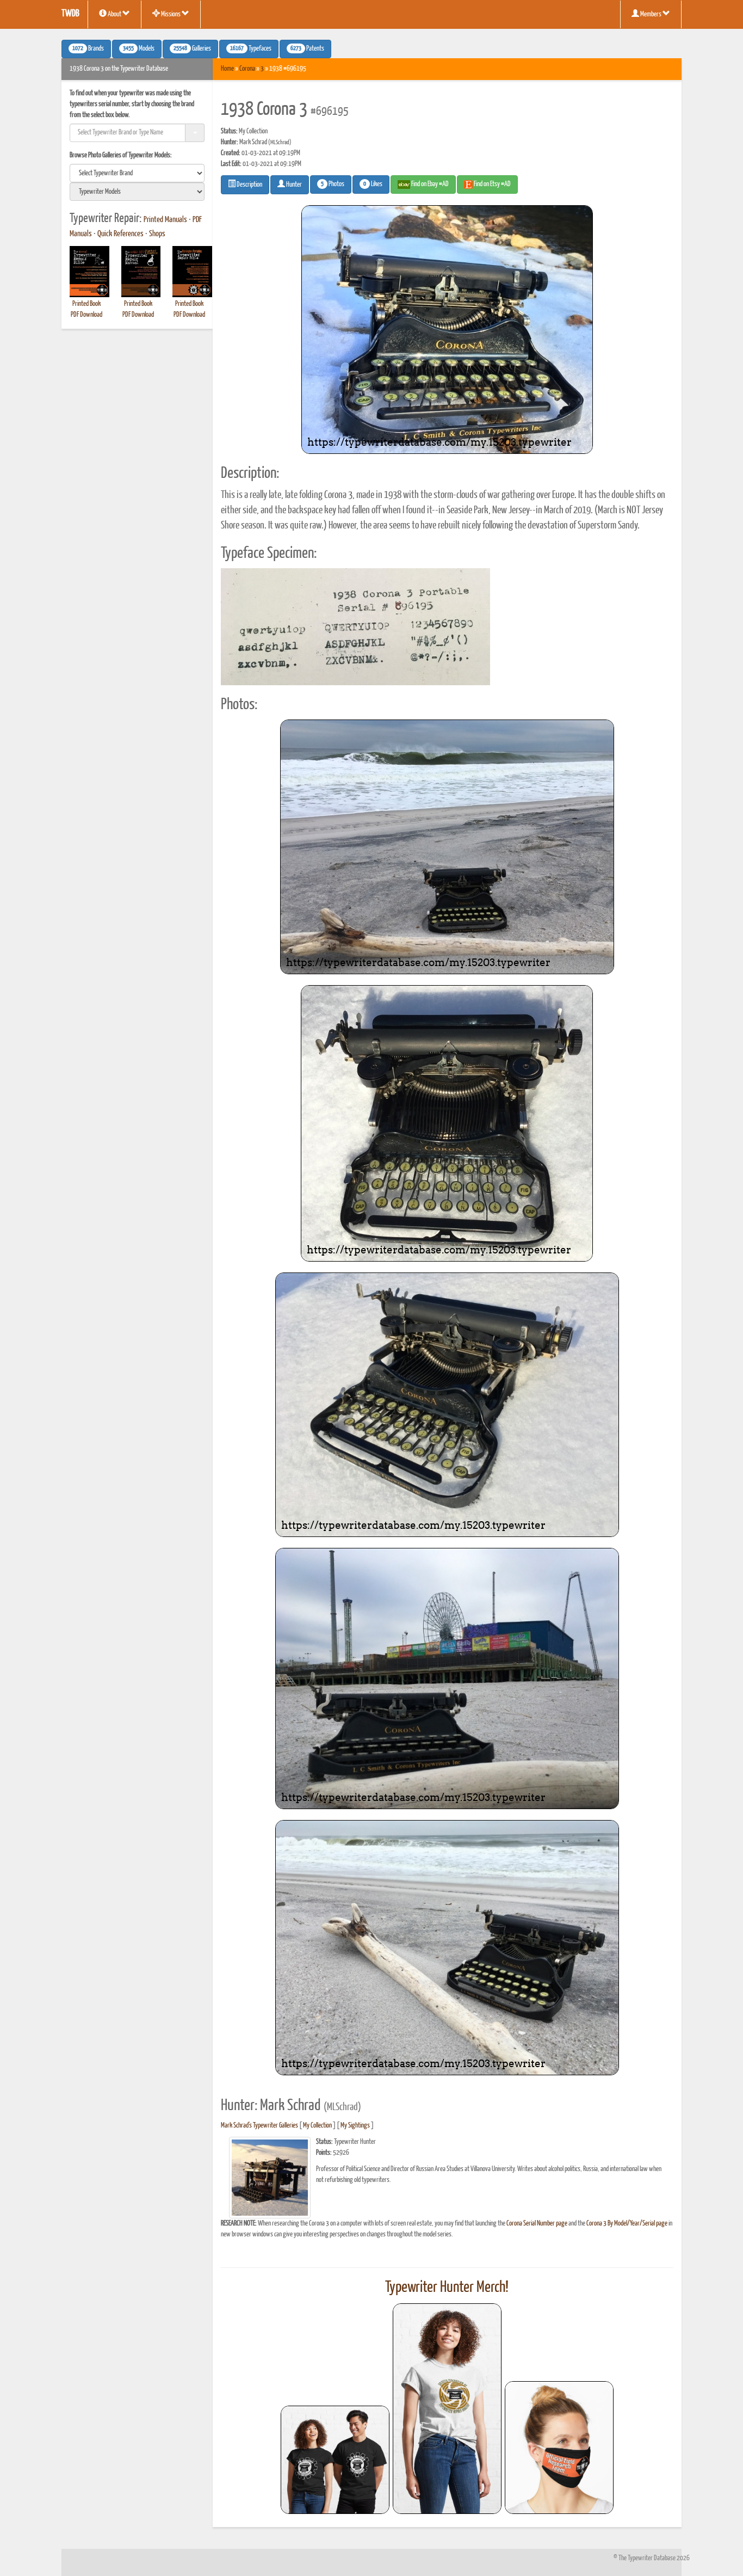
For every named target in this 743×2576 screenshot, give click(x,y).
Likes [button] (373, 185)
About (114, 14)
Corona (247, 69)
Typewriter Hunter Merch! (447, 2288)
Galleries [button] (192, 49)
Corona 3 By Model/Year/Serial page (627, 2224)
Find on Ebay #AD (429, 184)
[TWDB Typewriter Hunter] (335, 2460)
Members (651, 14)
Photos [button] (333, 185)
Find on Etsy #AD (492, 184)
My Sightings (355, 2126)
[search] (137, 173)
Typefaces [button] (251, 49)
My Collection (317, 2126)
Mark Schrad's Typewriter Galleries (259, 2126)
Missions (171, 14)
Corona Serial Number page (537, 2224)
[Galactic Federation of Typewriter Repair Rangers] (447, 2409)
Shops (157, 234)
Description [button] (249, 185)
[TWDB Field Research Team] (559, 2448)
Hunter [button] (293, 185)
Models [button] (139, 49)
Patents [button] (307, 49)
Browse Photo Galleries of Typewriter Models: (121, 155)
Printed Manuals (165, 220)
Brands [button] (88, 49)
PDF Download (86, 315)
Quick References (120, 234)
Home (227, 69)
